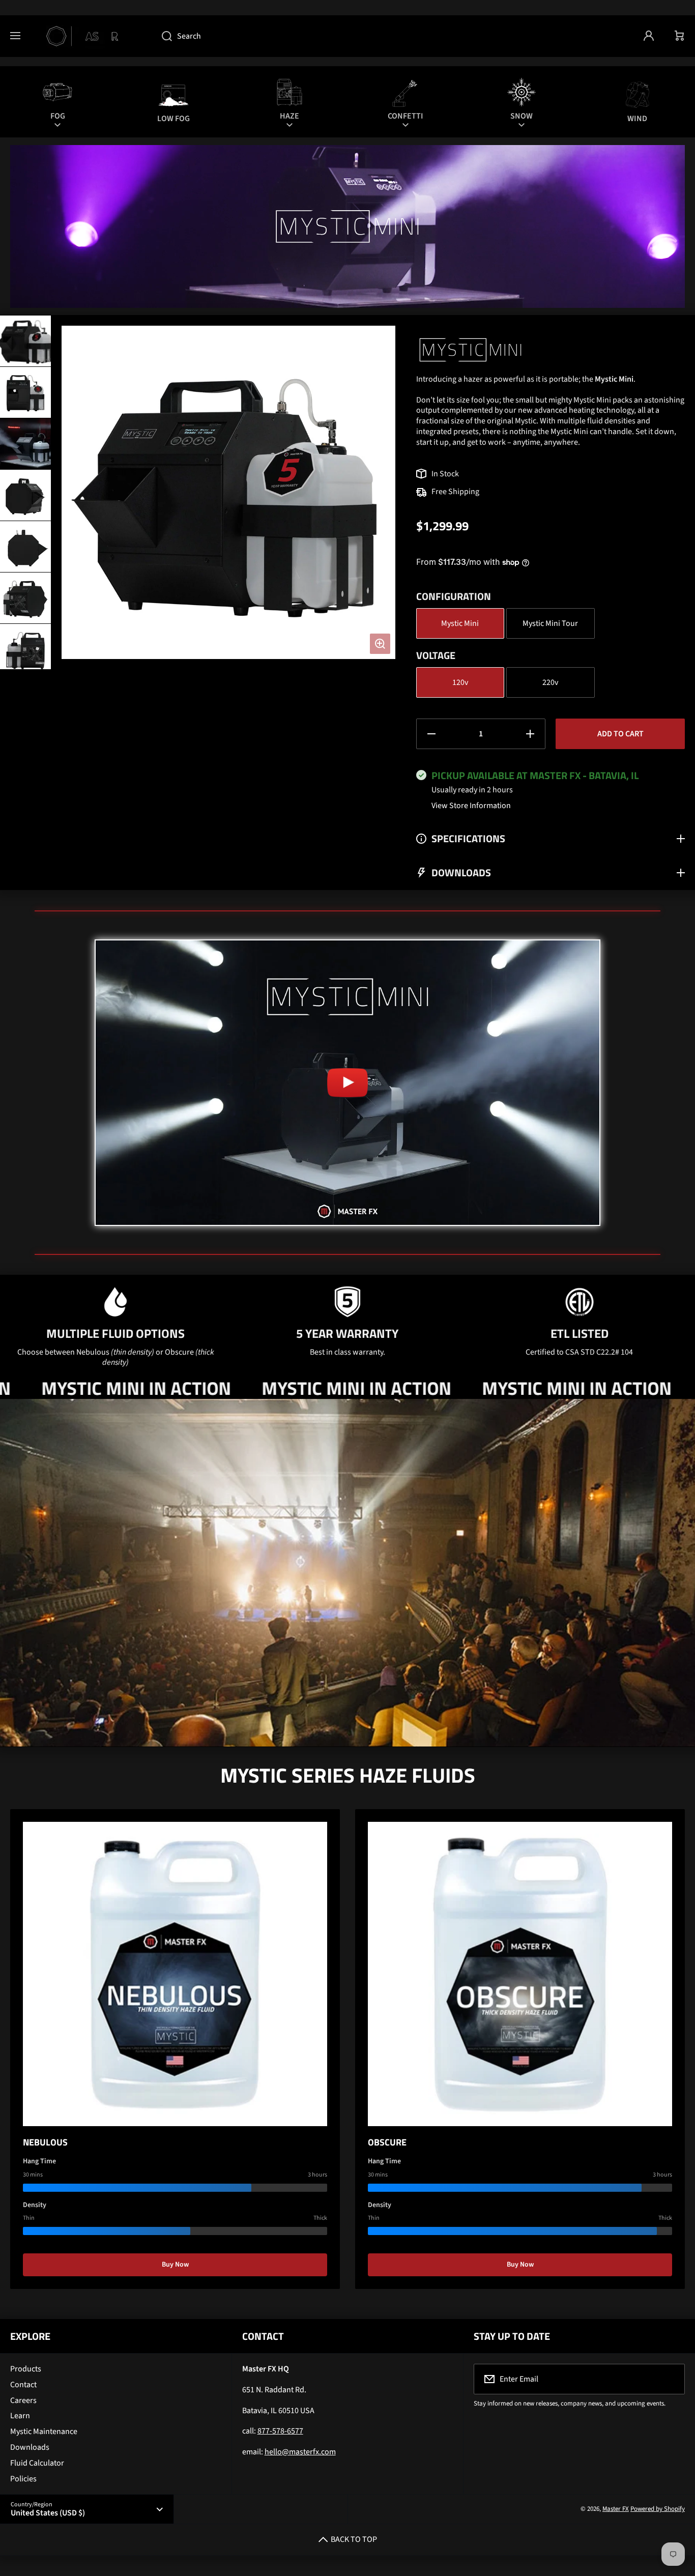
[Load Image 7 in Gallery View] (25, 649)
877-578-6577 (280, 2431)
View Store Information (471, 806)
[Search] (162, 36)
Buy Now (175, 2265)
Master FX (616, 2509)
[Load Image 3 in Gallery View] (25, 444)
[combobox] (392, 36)
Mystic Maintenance (44, 2431)
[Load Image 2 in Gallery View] (25, 392)
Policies (23, 2479)
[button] (680, 36)
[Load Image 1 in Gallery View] (25, 341)
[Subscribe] (671, 2379)
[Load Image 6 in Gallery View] (25, 598)
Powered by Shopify (658, 2509)
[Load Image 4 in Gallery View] (25, 495)
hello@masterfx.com (300, 2452)
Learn (20, 2416)
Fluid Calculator (37, 2463)
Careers (23, 2400)
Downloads (30, 2447)
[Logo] (91, 36)
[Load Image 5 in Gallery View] (25, 547)
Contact (23, 2385)
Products (26, 2369)
